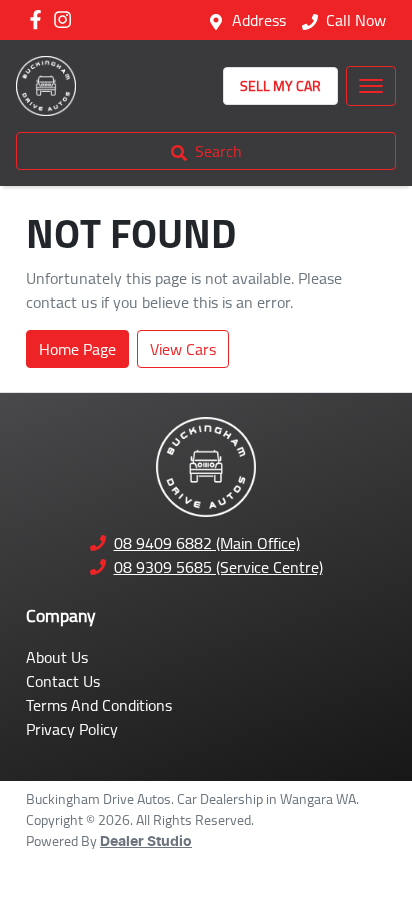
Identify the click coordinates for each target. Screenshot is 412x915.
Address (259, 20)
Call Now (356, 20)
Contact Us (63, 681)
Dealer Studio (146, 842)
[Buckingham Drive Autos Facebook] (39, 19)
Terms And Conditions (99, 705)
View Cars (183, 349)
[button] (371, 86)
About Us (57, 657)
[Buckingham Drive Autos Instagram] (66, 19)
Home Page (77, 349)
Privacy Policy (72, 729)
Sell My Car (280, 86)
